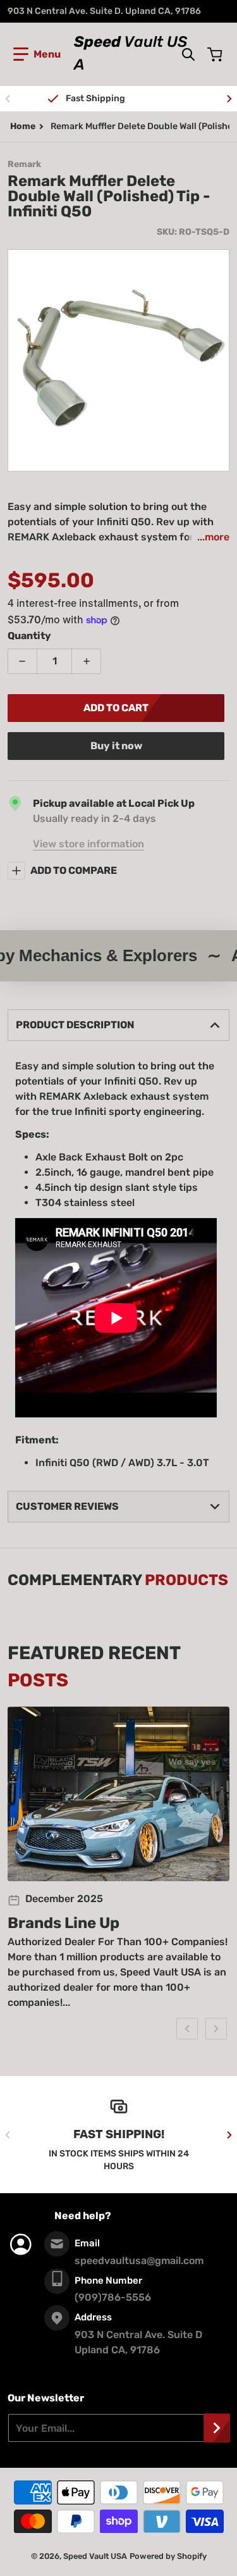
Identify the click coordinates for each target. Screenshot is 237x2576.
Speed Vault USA (95, 2556)
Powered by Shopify (168, 2556)
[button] (37, 54)
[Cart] (216, 54)
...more (213, 537)
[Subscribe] (217, 2428)
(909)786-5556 (113, 2297)
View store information (88, 844)
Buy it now (116, 746)
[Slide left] (8, 99)
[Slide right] (229, 99)
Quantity (29, 636)
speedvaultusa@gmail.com (139, 2261)
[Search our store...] (188, 54)
